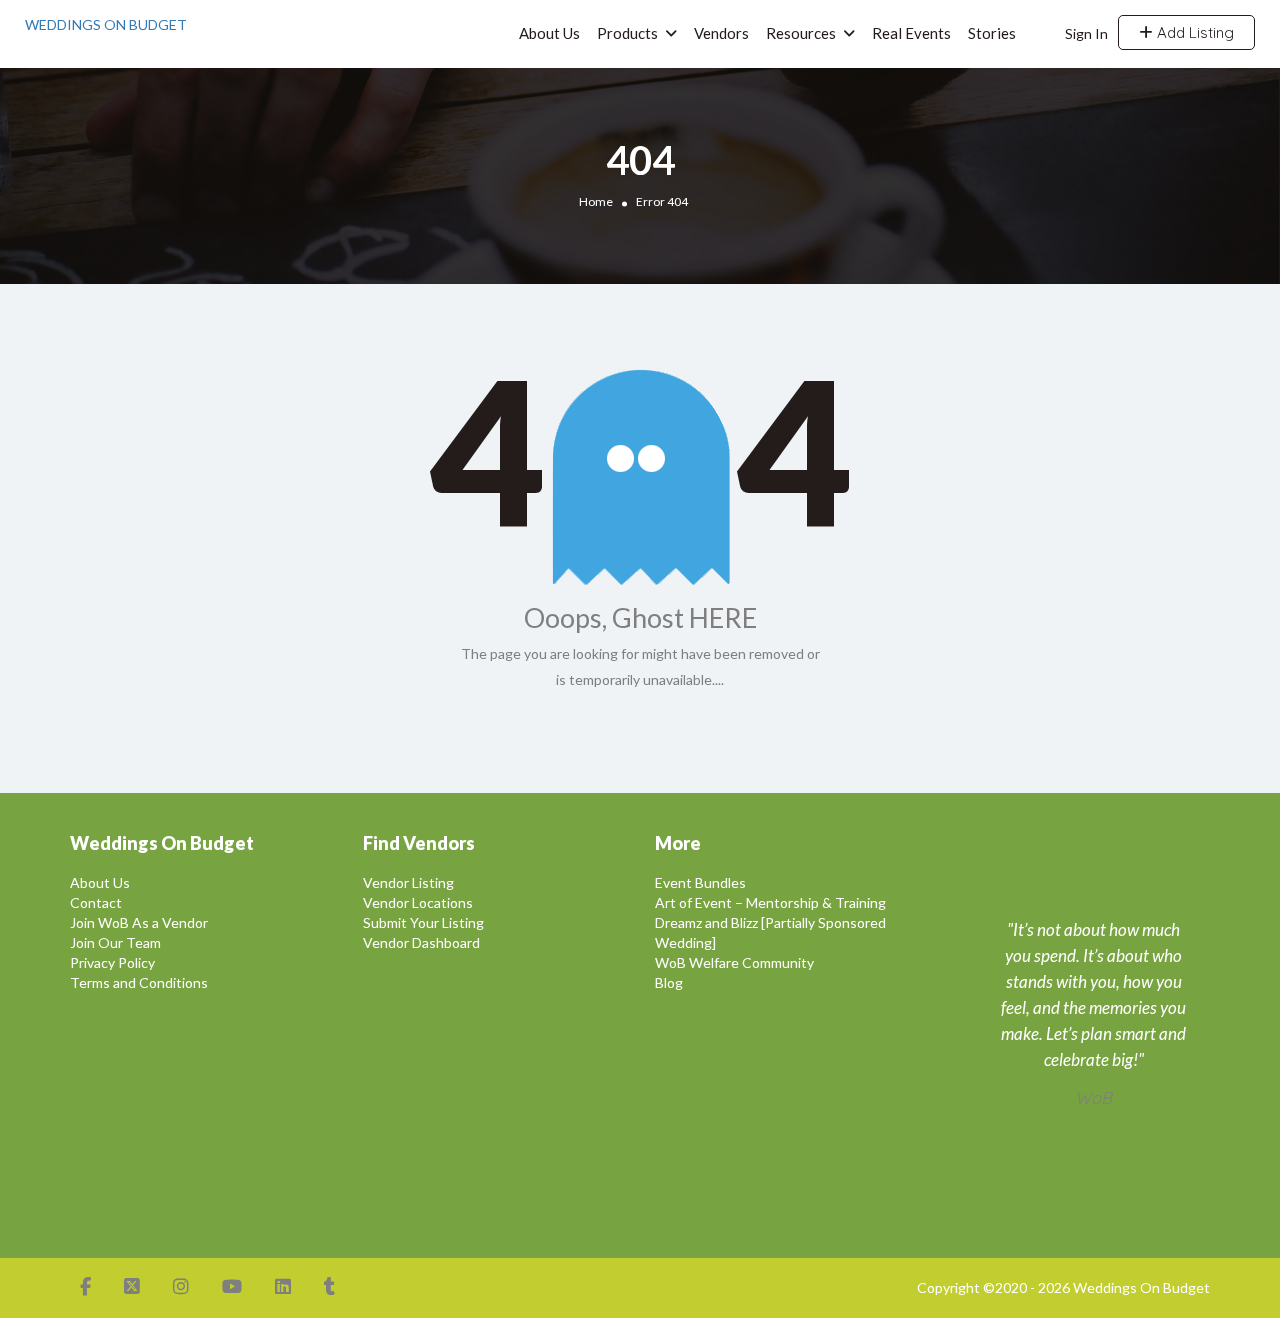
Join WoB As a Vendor (139, 922)
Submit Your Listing (423, 922)
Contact (96, 902)
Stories (992, 33)
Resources (801, 33)
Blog (669, 982)
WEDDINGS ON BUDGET (106, 24)
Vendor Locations (418, 902)
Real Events (911, 33)
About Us (549, 33)
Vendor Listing (408, 882)
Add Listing (1193, 32)
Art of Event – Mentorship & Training (770, 902)
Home (596, 201)
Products (627, 33)
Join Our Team (115, 942)
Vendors (721, 33)
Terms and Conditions (139, 982)
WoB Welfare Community (734, 962)
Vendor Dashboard (421, 942)
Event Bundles (700, 882)
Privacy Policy (112, 962)
